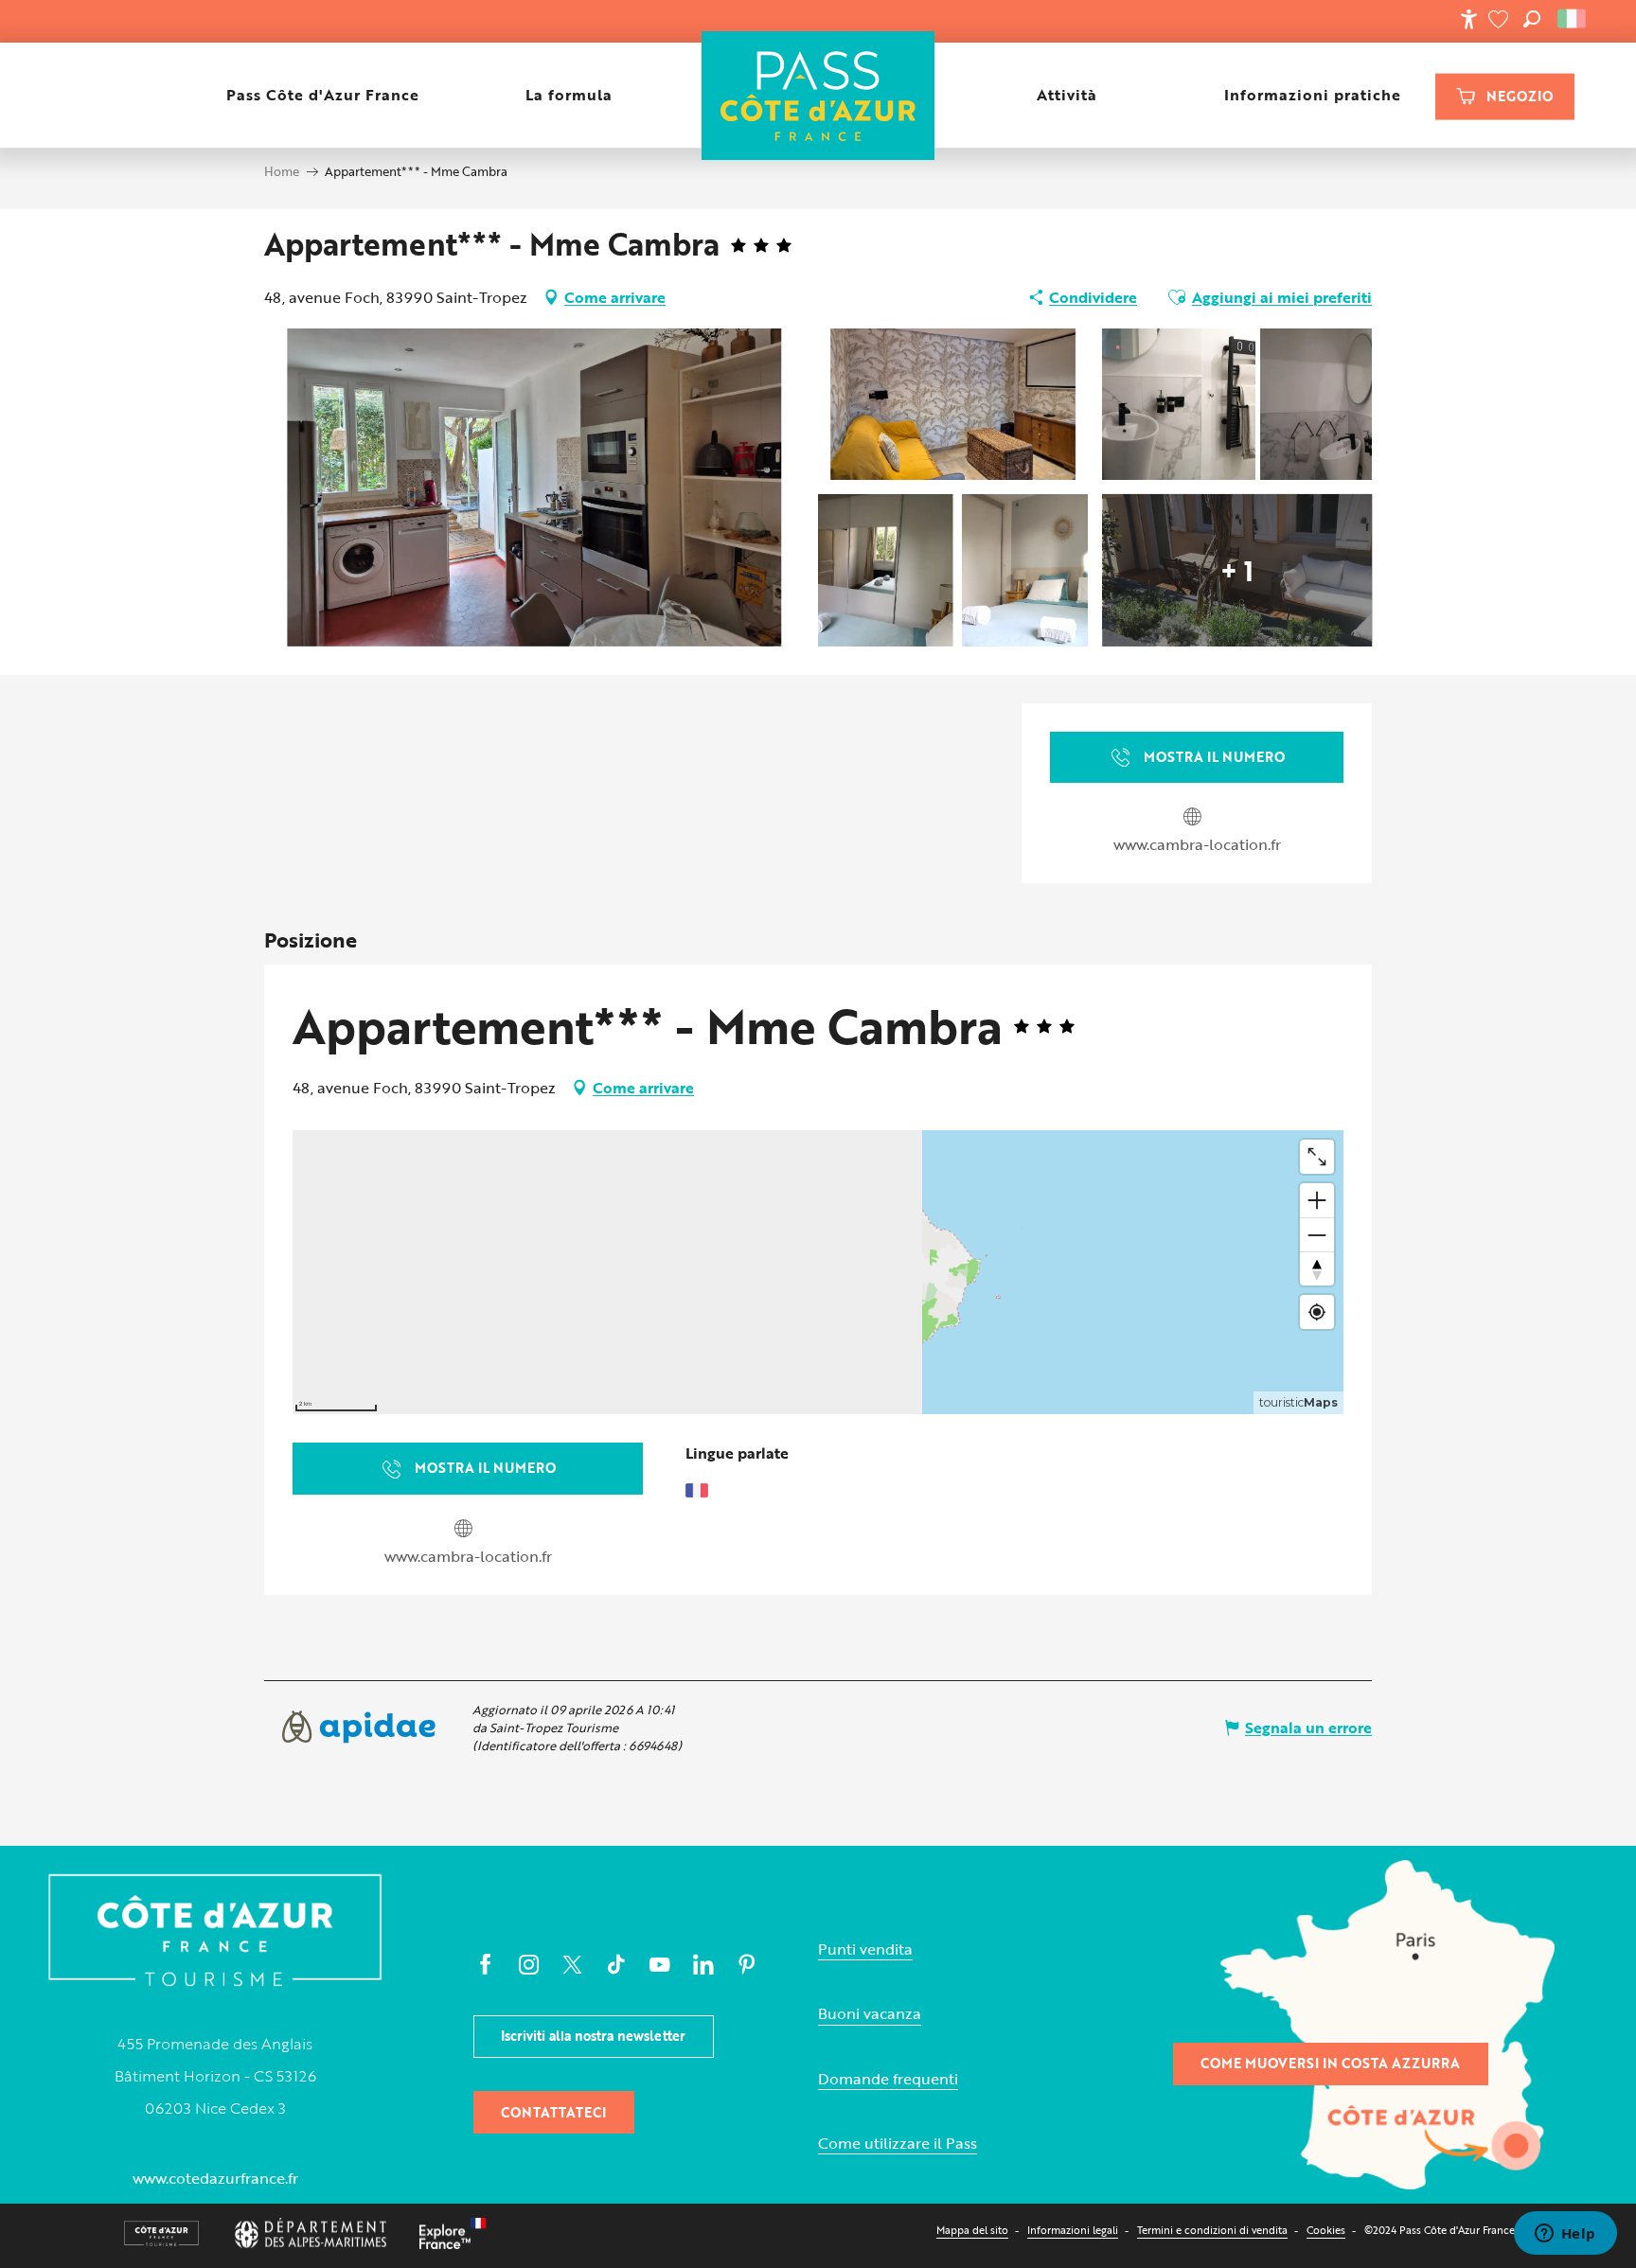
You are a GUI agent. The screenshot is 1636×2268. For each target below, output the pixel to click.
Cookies (1326, 2230)
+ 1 (1237, 570)
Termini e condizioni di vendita (1212, 2230)
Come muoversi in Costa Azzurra (1330, 2063)
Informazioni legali (1073, 2230)
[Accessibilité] (1468, 19)
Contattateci (553, 2112)
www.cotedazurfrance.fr (215, 2178)
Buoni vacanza (870, 2014)
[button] (1532, 19)
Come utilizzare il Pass (898, 2144)
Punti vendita (865, 1949)
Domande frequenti (888, 2079)
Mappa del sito (972, 2230)
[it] (1573, 19)
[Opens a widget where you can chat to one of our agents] (1565, 2235)
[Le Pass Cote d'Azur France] (818, 95)
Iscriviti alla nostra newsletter (593, 2036)
